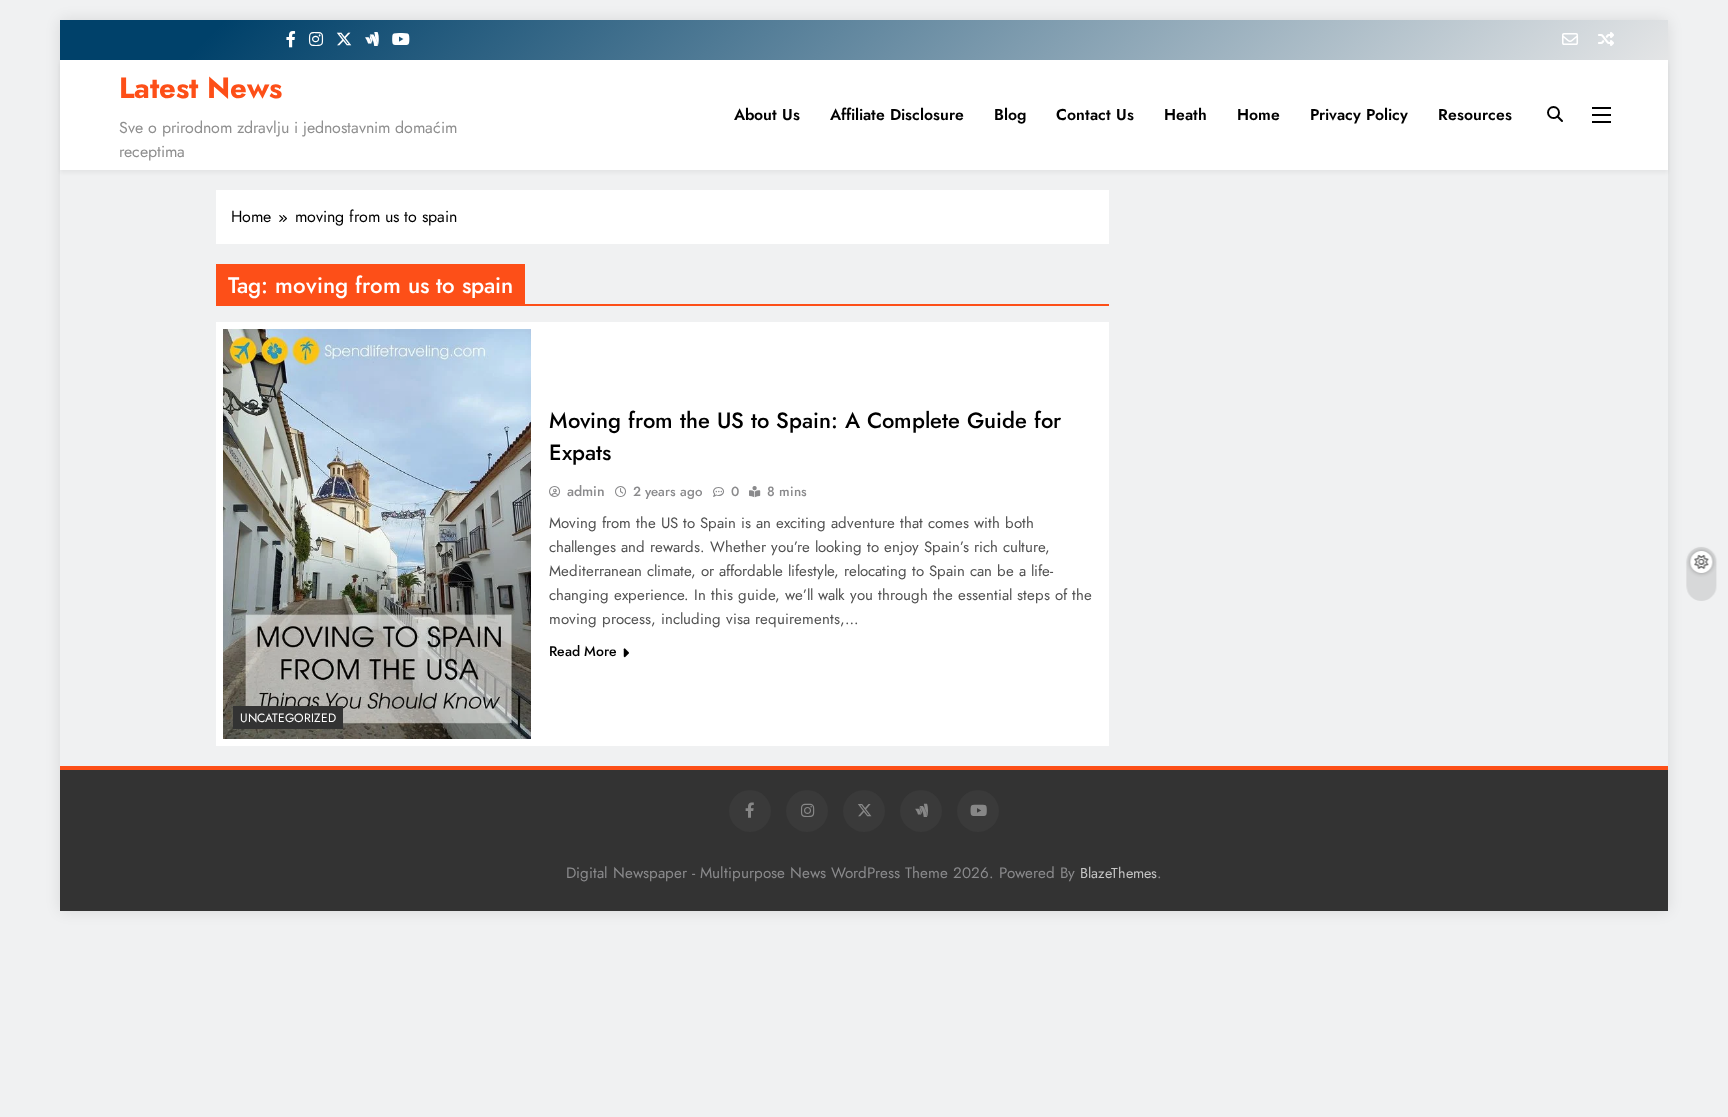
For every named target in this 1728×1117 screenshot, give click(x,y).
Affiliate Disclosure (897, 114)
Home (1258, 114)
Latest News (200, 88)
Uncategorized (288, 718)
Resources (1475, 114)
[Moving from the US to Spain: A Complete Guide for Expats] (377, 534)
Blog (1010, 114)
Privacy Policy (1359, 114)
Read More (583, 651)
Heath (1185, 114)
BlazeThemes (1118, 873)
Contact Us (1095, 114)
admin (586, 491)
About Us (767, 114)
